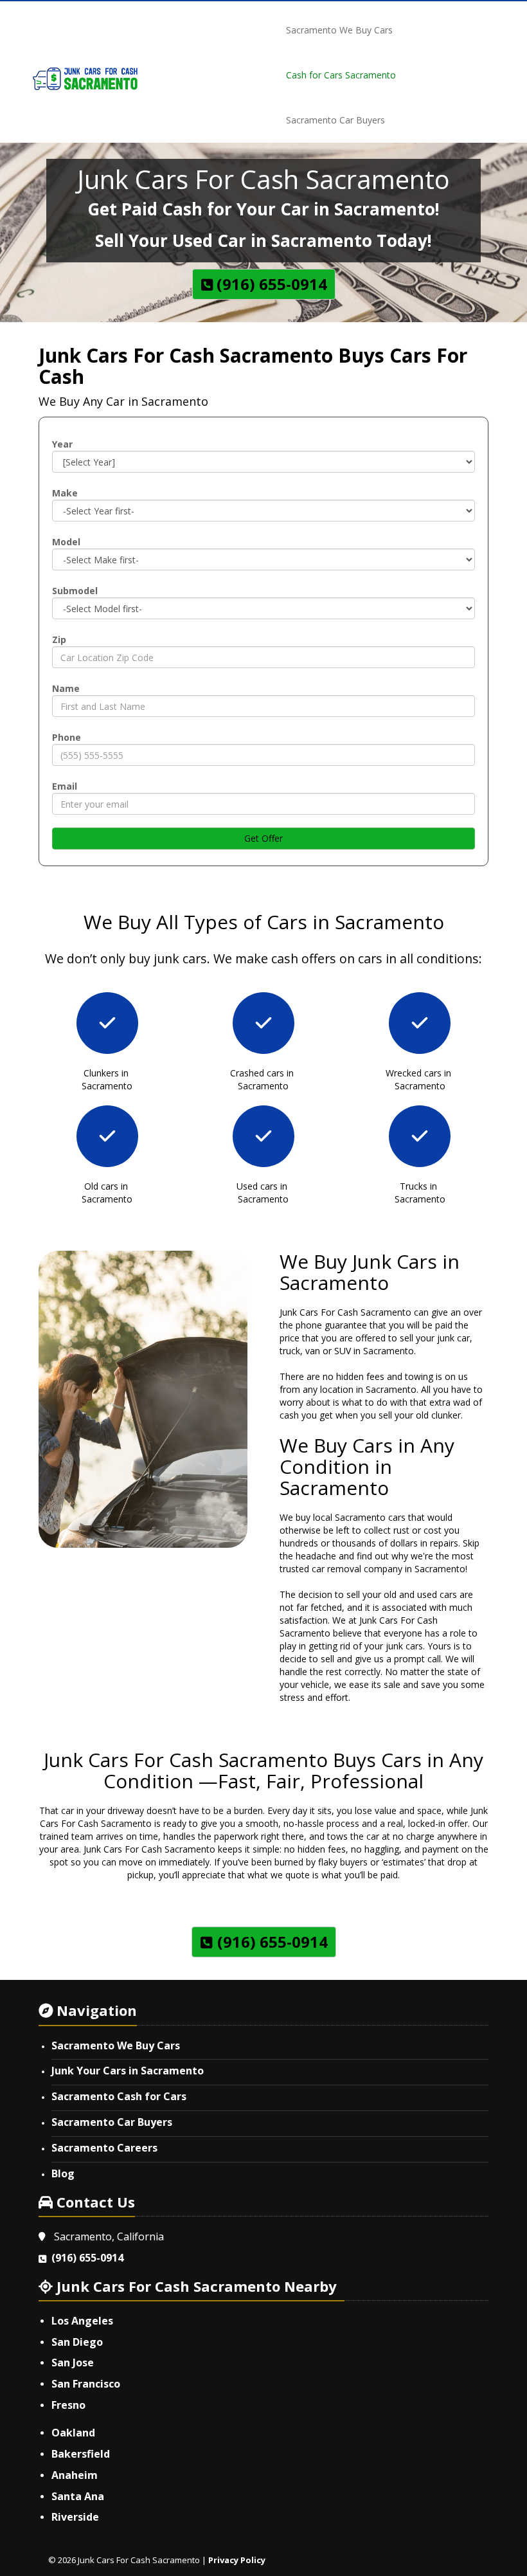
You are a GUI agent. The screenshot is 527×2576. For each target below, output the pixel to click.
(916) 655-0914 (87, 2258)
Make (65, 493)
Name (66, 688)
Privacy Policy (237, 2560)
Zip (59, 639)
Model (66, 542)
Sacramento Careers (104, 2148)
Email (65, 786)
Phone (67, 737)
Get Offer (263, 838)
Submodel (75, 591)
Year (62, 444)
